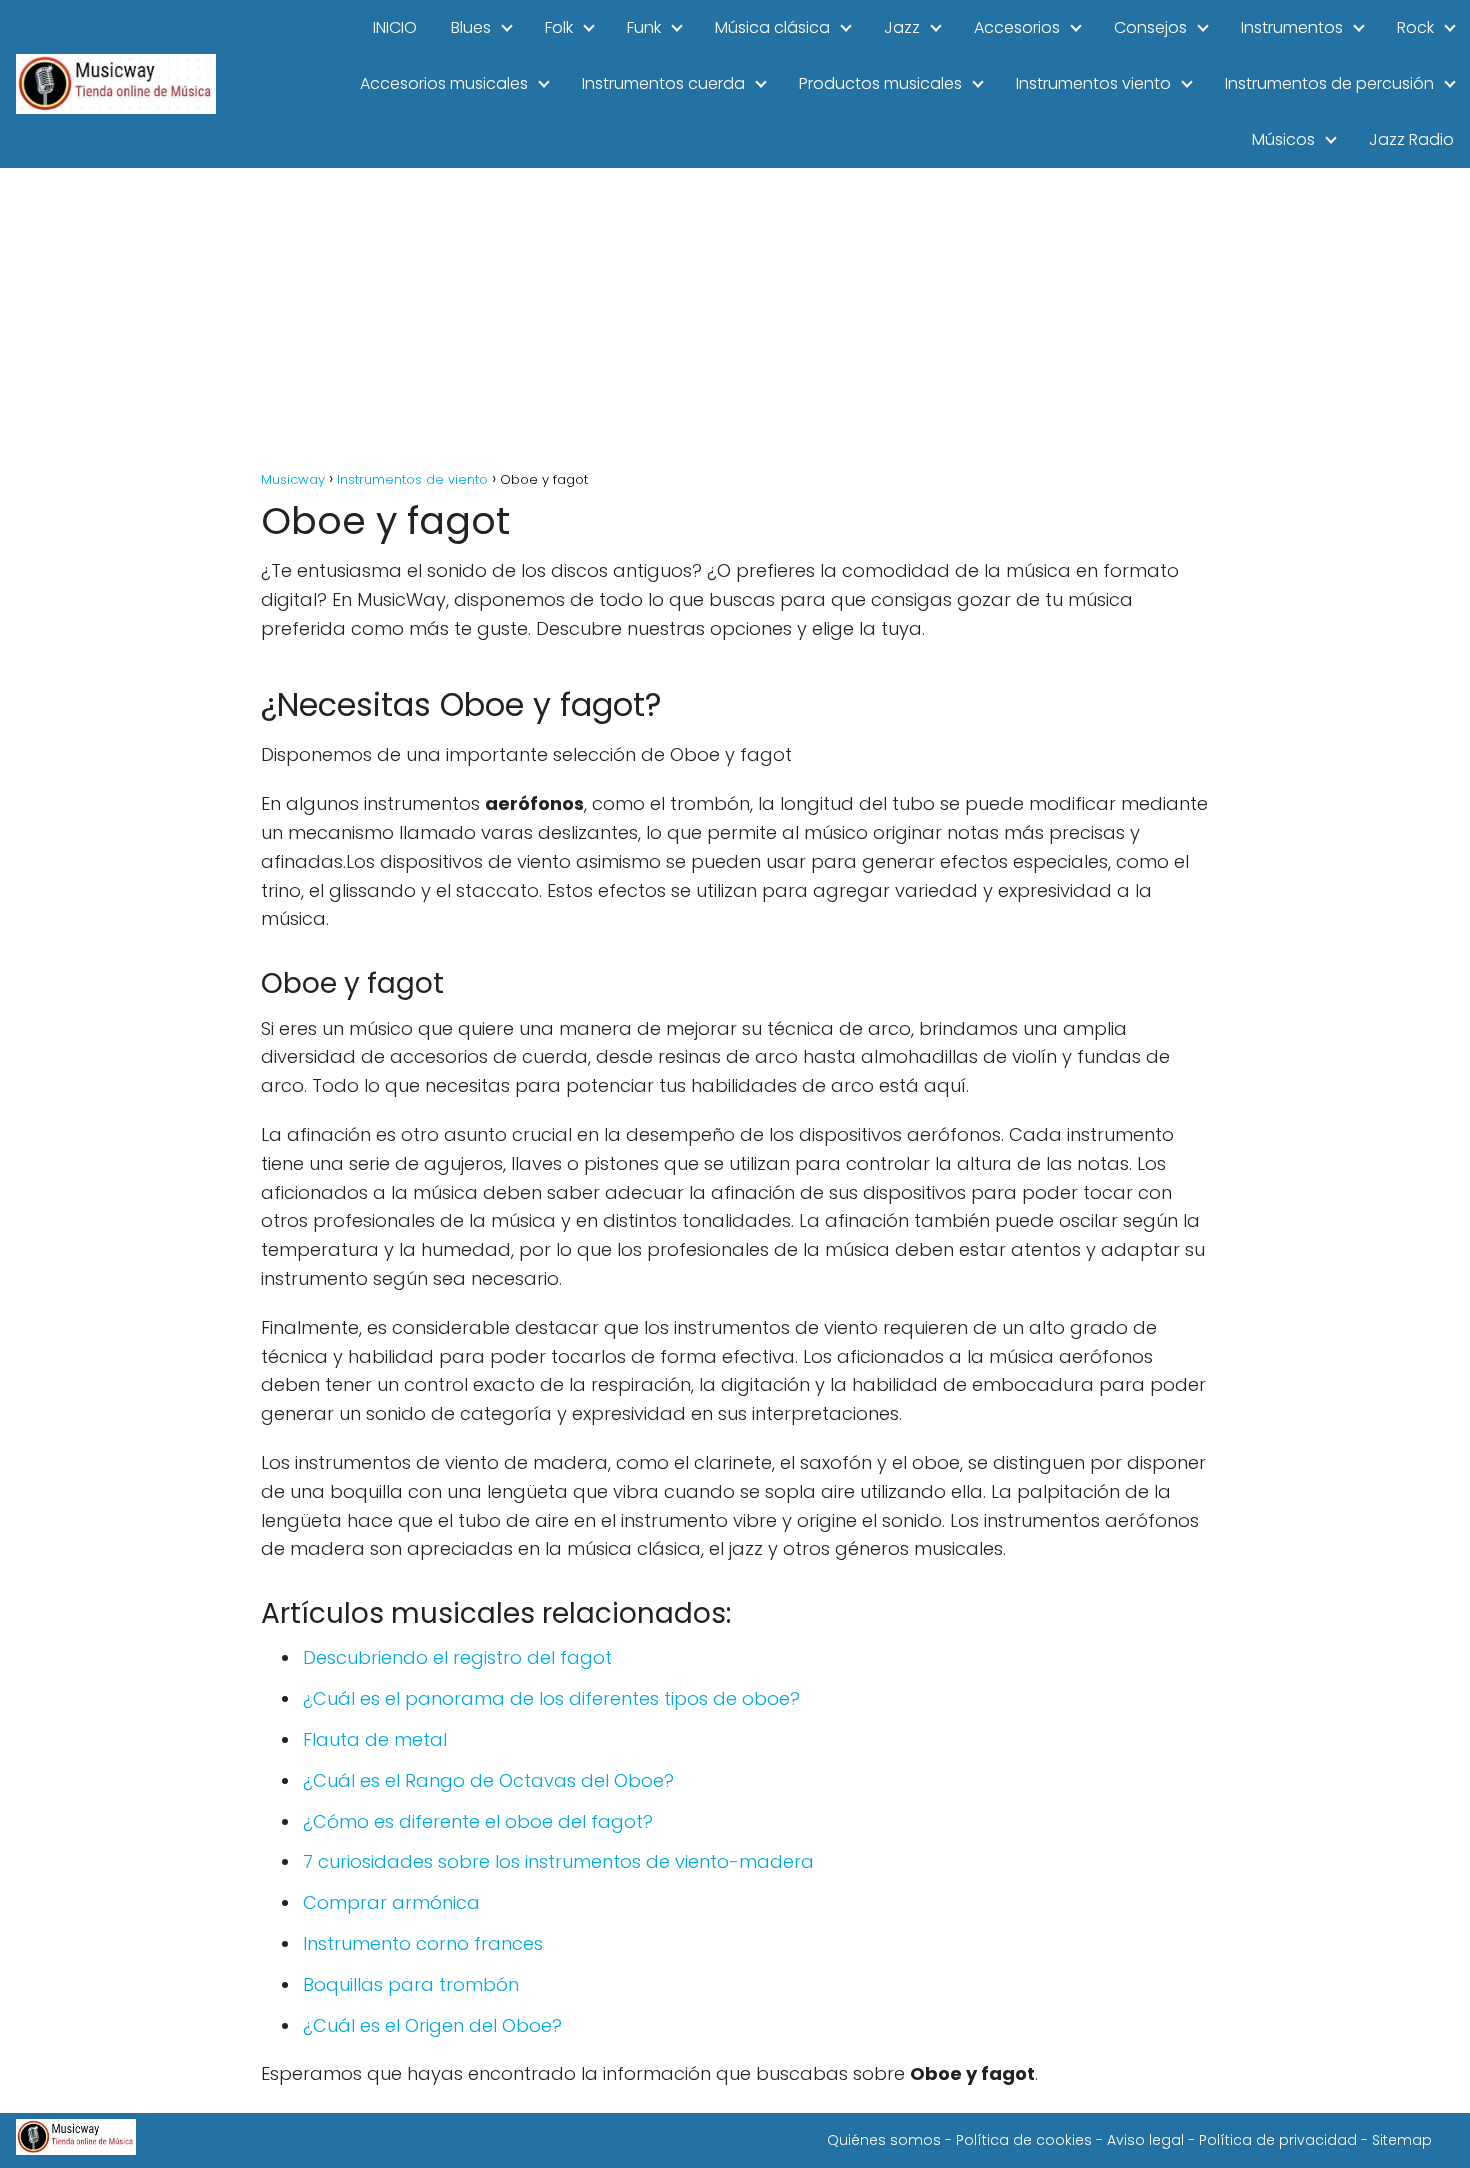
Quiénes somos (884, 2140)
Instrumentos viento (1093, 83)
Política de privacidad (1278, 2140)
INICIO (395, 27)
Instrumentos (1292, 27)
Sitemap (1402, 2140)
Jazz (902, 27)
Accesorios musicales (444, 83)
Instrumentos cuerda (663, 83)
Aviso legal (1145, 2140)
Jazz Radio (1411, 139)
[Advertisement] (735, 318)
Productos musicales (880, 83)
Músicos (1283, 139)
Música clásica (772, 27)
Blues (471, 27)
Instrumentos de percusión (1329, 83)
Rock (1415, 27)
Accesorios (1017, 27)
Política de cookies (1024, 2140)
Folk (559, 27)
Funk (644, 27)
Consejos (1150, 27)
